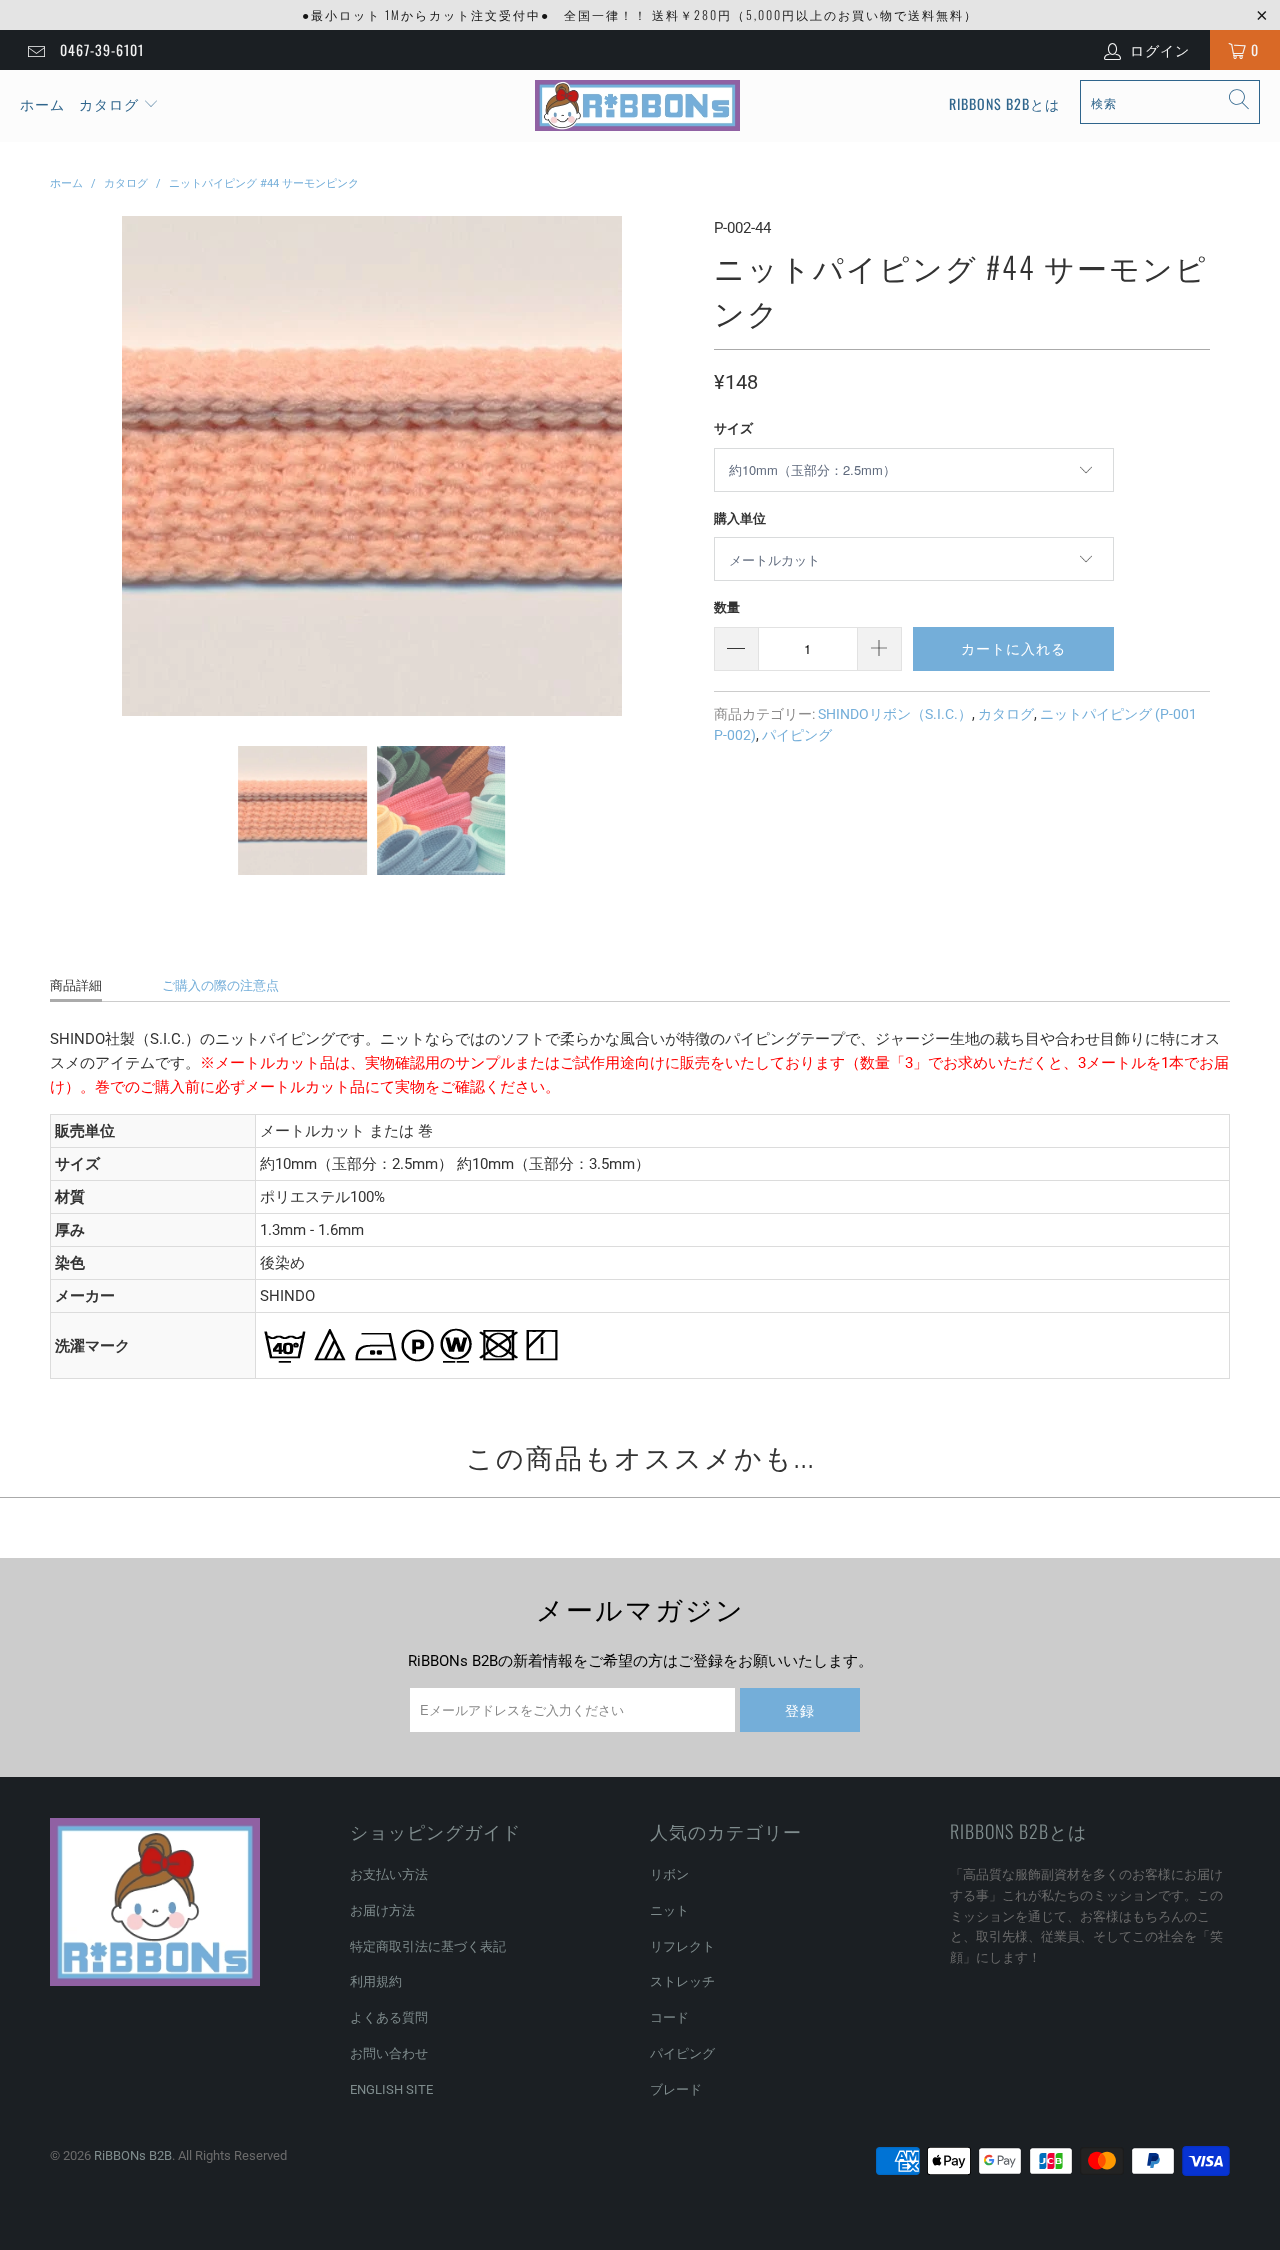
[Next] (675, 466)
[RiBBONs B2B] (637, 106)
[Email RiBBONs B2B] (35, 50)
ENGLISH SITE (391, 2089)
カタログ (109, 103)
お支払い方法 (389, 1874)
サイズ (733, 428)
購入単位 (740, 518)
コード (669, 2017)
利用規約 (376, 1981)
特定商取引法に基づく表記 (428, 1946)
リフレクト (682, 1946)
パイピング (797, 735)
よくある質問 (389, 2017)
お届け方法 (382, 1910)
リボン (669, 1874)
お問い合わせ (389, 2053)
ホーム (42, 103)
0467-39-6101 (102, 49)
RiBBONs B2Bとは (1004, 103)
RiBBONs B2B (133, 2155)
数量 (727, 607)
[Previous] (69, 466)
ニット (669, 1910)
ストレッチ (682, 1981)
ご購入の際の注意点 (220, 985)
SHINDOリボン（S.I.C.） (895, 714)
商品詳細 (76, 985)
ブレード (676, 2089)
